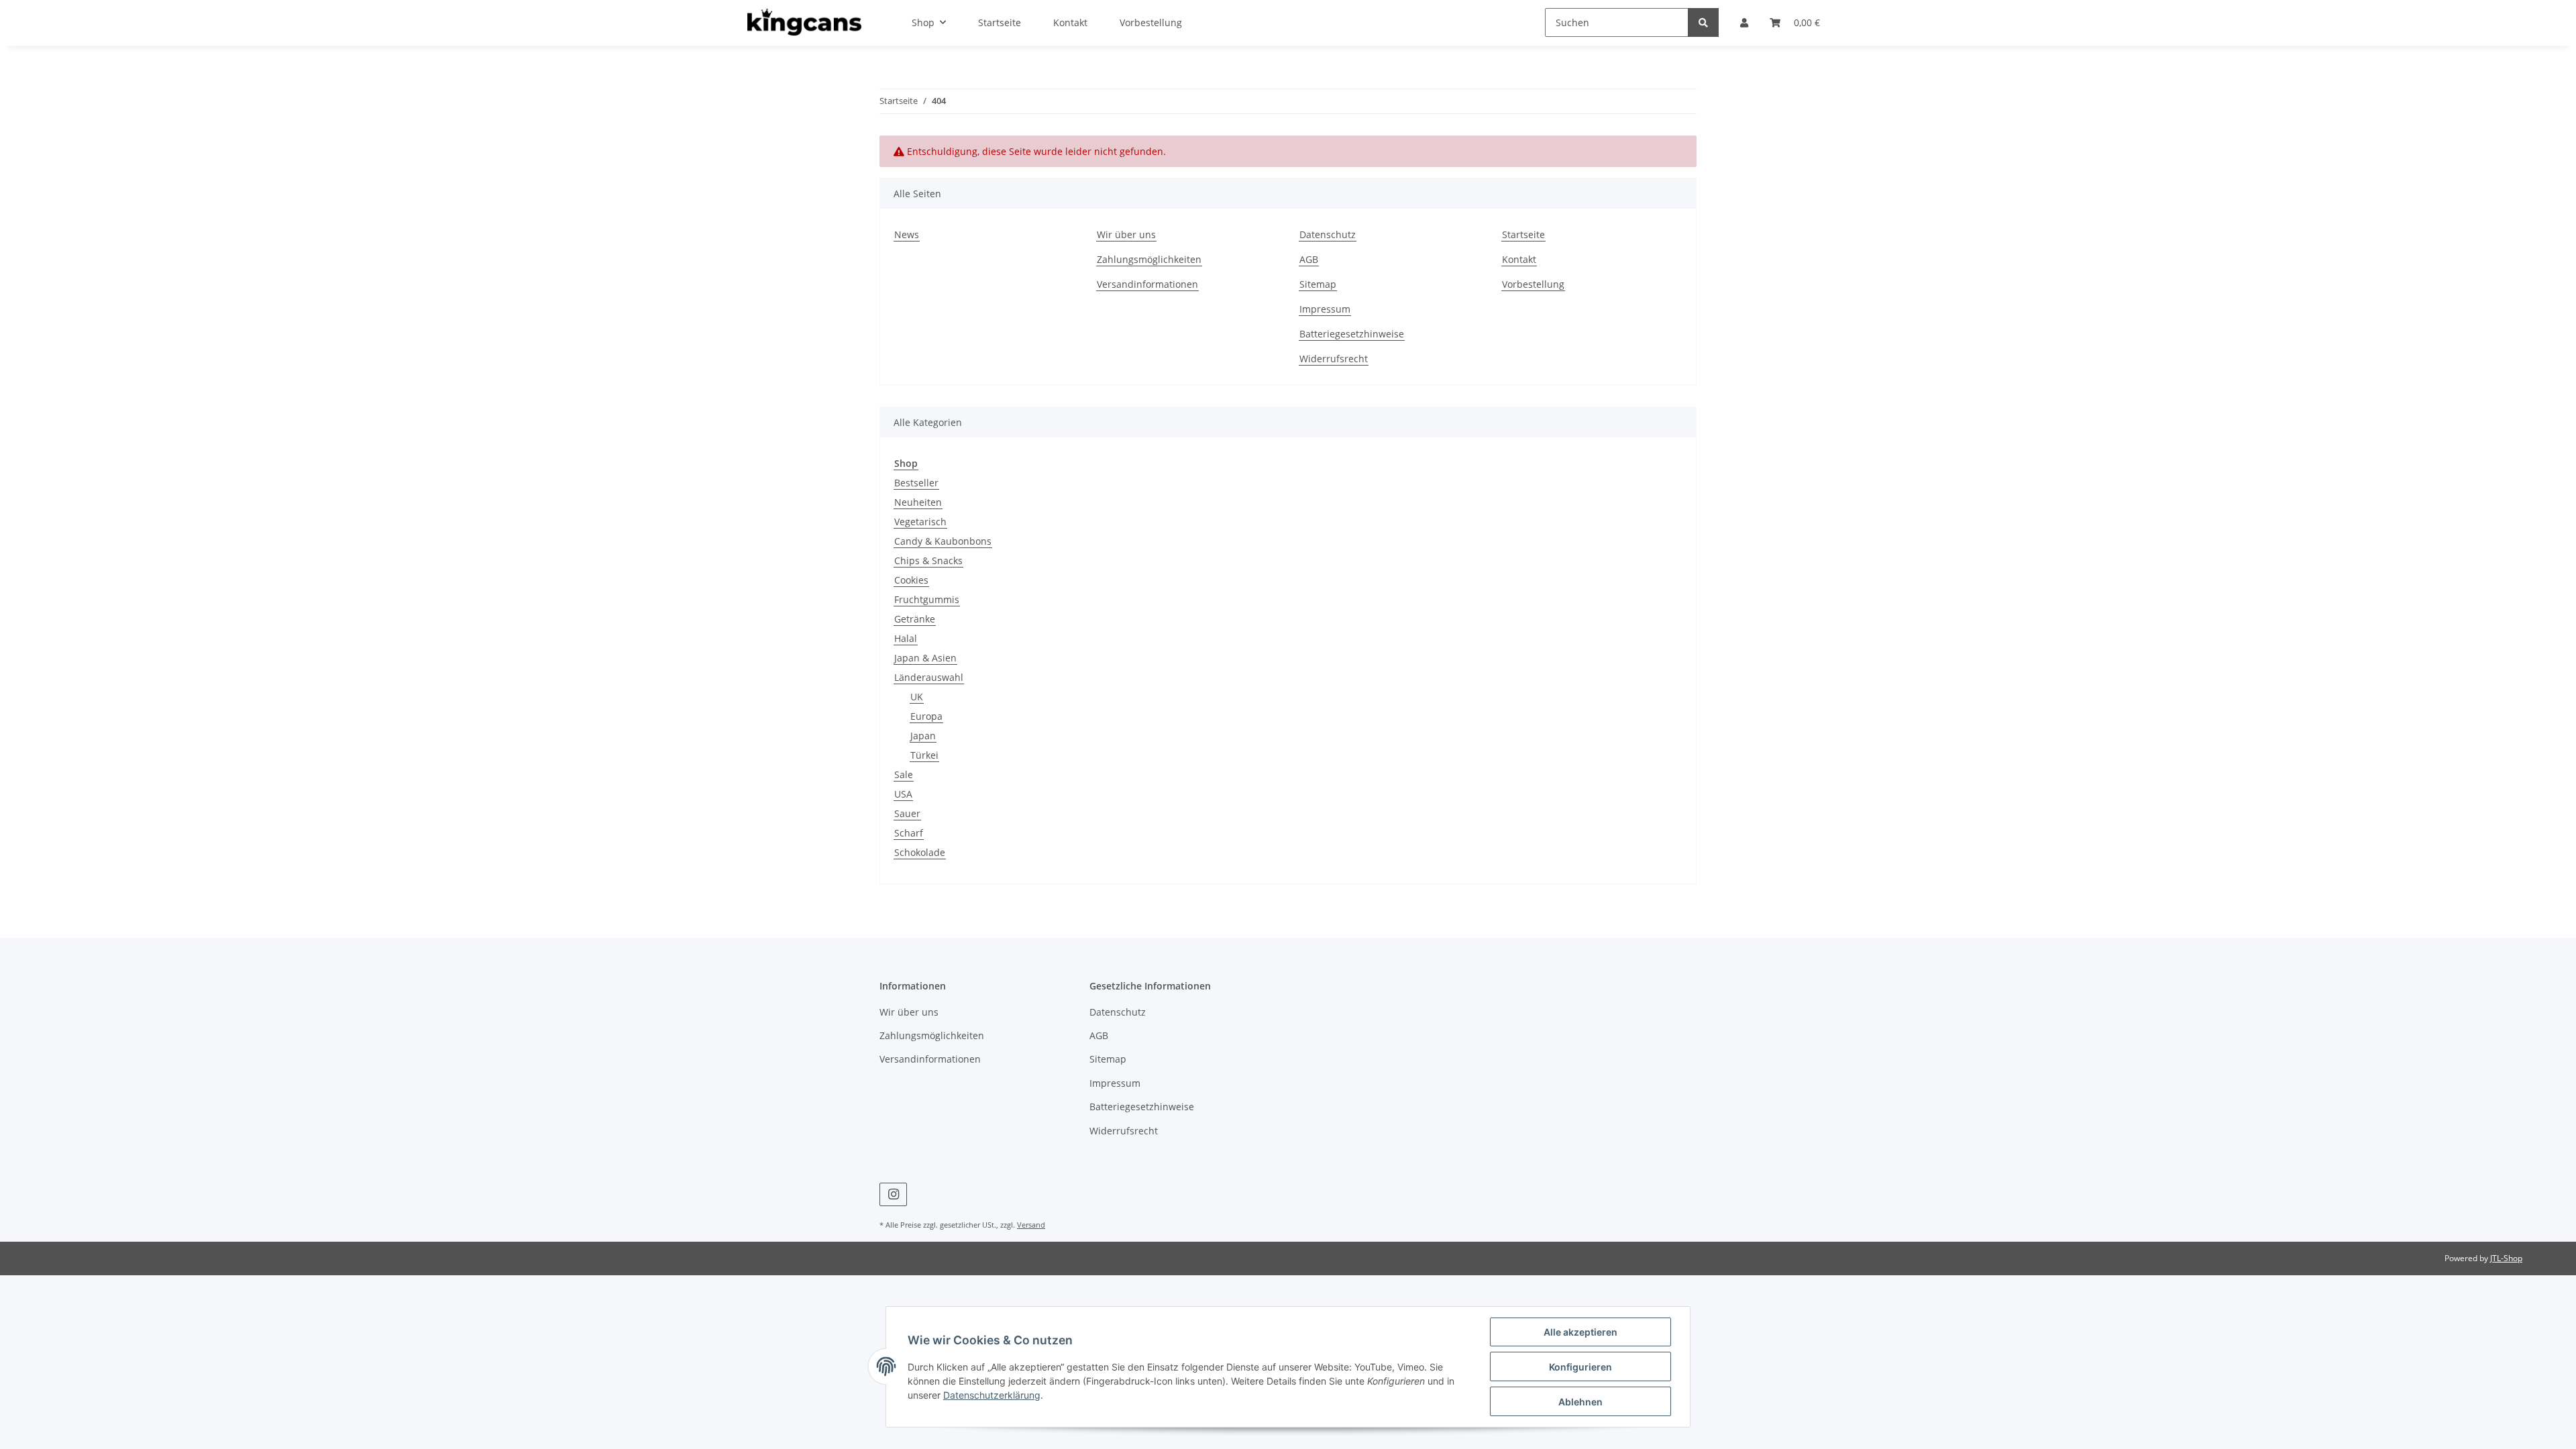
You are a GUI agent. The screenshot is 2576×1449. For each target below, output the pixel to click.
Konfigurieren (1580, 1367)
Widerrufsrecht (1334, 359)
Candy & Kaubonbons (943, 541)
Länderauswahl (929, 677)
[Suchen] (1703, 22)
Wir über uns (1126, 234)
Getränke (915, 619)
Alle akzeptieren (1580, 1332)
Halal (906, 638)
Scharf (909, 833)
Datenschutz (1328, 234)
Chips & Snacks (928, 560)
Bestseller (916, 483)
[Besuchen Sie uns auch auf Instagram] (893, 1194)
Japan (923, 736)
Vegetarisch (920, 522)
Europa (926, 716)
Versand (1031, 1225)
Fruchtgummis (927, 599)
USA (903, 794)
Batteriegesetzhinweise (1352, 334)
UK (917, 697)
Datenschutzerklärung (992, 1395)
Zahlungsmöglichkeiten (1149, 259)
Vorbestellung (1533, 284)
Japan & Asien (925, 658)
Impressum (1325, 309)
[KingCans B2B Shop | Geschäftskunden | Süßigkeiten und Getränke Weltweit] (804, 23)
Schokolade (920, 852)
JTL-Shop (2506, 1258)
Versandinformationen (1147, 284)
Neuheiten (918, 502)
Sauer (907, 813)
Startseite (1523, 234)
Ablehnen (1580, 1402)
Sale (904, 774)
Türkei (924, 755)
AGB (1309, 259)
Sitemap (1318, 284)
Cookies (911, 580)
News (907, 234)
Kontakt (1519, 259)
